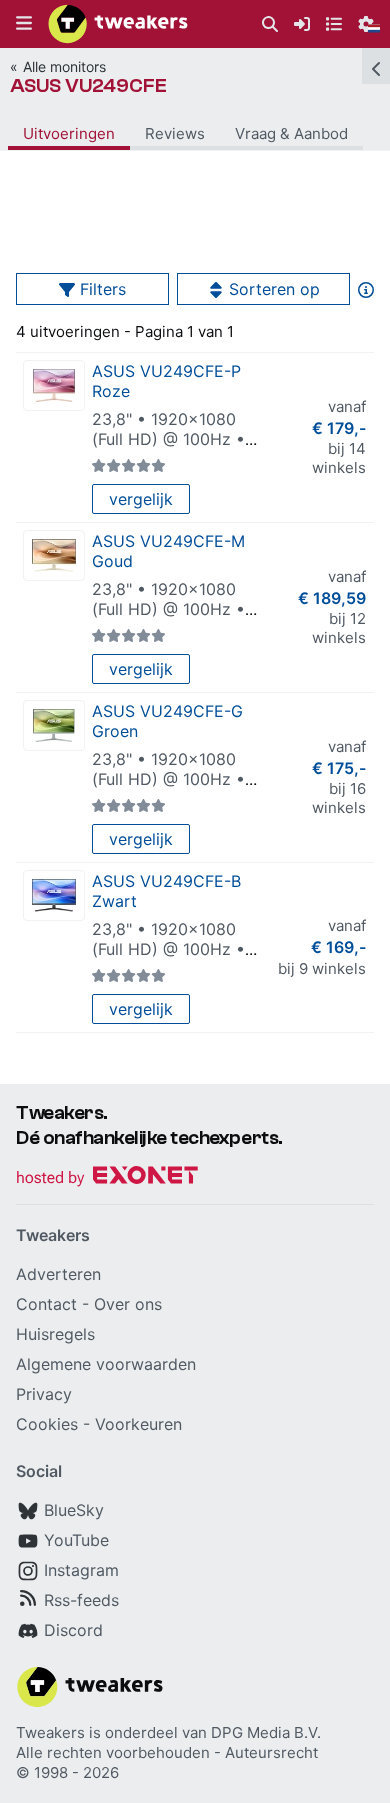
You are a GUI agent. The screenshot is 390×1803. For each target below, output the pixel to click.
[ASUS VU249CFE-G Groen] (54, 725)
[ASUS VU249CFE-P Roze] (54, 385)
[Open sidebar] (376, 66)
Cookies (47, 1424)
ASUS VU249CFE (88, 85)
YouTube (76, 1540)
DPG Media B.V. (266, 1732)
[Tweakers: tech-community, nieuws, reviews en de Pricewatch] (118, 24)
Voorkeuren (138, 1424)
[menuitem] (270, 24)
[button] (24, 24)
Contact (46, 1304)
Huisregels (55, 1334)
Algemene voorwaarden (106, 1364)
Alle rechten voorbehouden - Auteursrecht (167, 1752)
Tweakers (50, 1732)
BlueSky (74, 1510)
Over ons (128, 1304)
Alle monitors (64, 66)
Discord (73, 1630)
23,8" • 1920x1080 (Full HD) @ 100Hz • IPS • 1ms (168, 439)
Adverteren (58, 1274)
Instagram (81, 1570)
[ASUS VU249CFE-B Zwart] (54, 895)
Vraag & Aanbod (291, 133)
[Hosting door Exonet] (107, 1178)
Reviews (175, 133)
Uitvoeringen (69, 133)
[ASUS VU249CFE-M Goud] (54, 555)
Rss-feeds (81, 1600)
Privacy (44, 1394)
